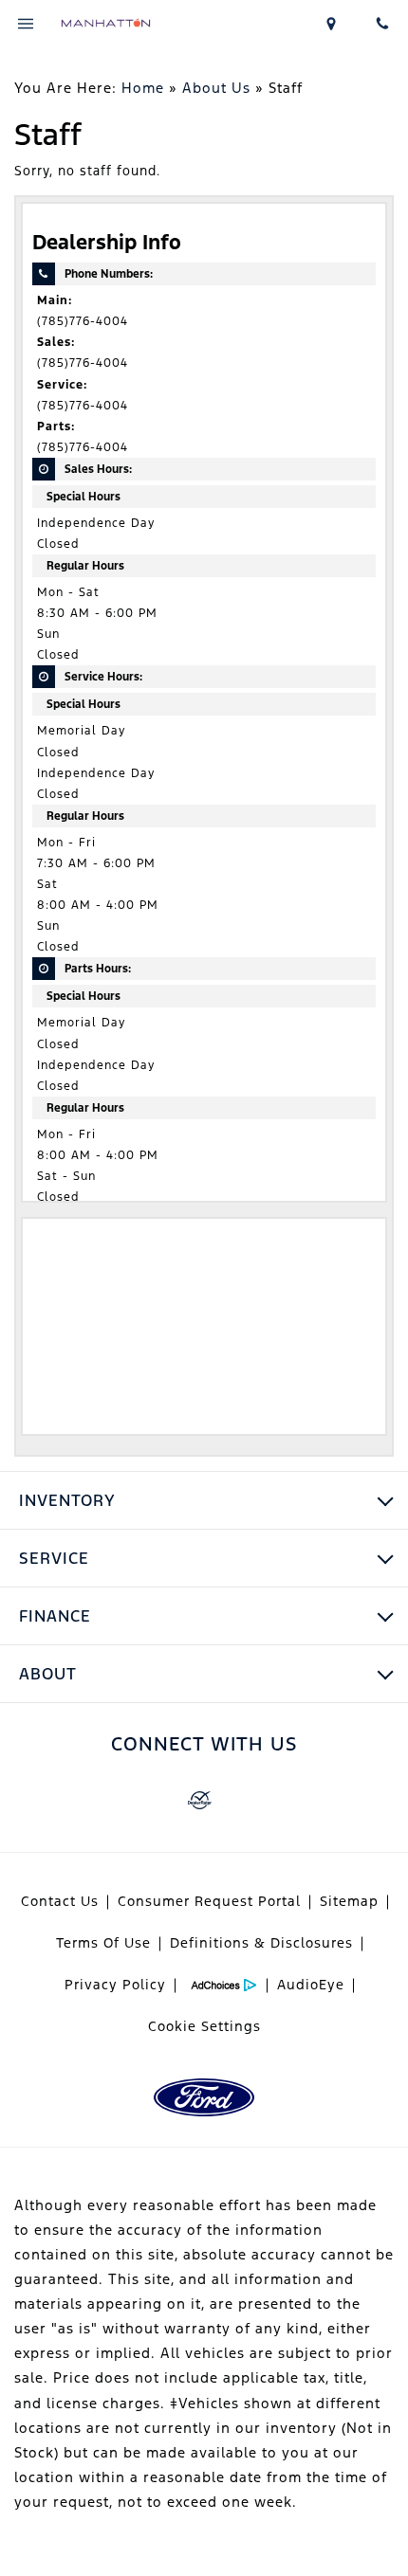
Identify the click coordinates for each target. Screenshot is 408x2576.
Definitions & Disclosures (261, 1943)
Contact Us (60, 1901)
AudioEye (311, 1985)
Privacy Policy (115, 1985)
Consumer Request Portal (209, 1901)
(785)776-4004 (83, 321)
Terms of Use (103, 1943)
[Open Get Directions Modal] (332, 24)
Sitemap (349, 1901)
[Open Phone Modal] (382, 24)
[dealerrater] (199, 1801)
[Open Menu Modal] (26, 24)
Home (143, 88)
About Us (216, 88)
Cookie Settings (204, 2026)
